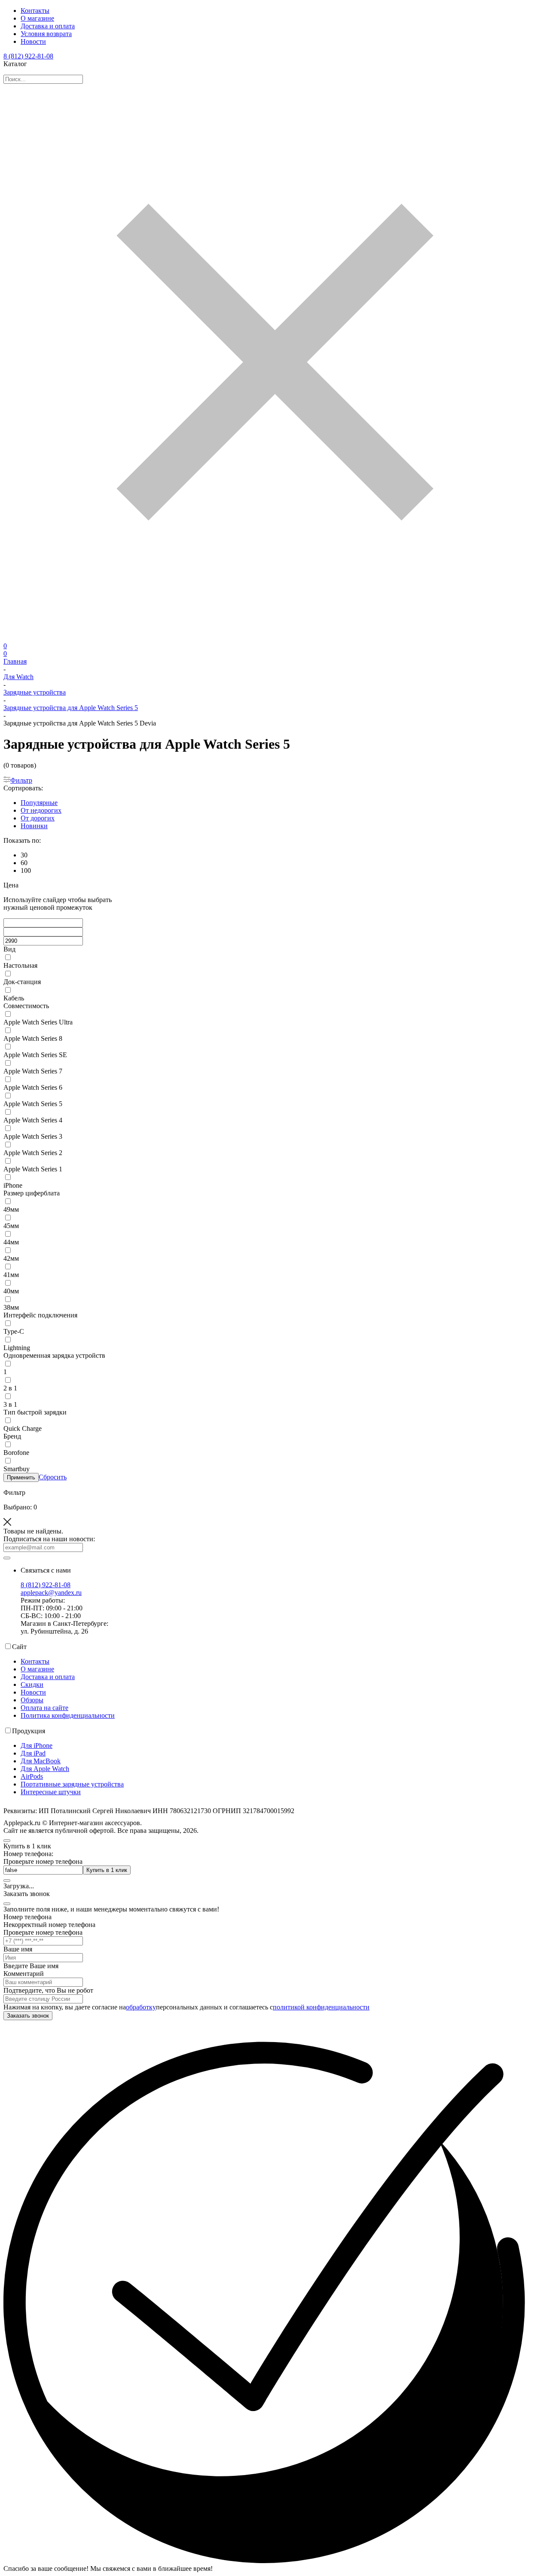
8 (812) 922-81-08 (28, 56)
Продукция (29, 1731)
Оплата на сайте (44, 1708)
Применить (21, 1477)
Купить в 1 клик (107, 1870)
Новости (33, 41)
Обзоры (32, 1700)
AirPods (32, 1776)
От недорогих (41, 810)
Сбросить (53, 1477)
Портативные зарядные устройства (72, 1784)
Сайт (19, 1647)
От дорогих (38, 818)
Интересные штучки (51, 1792)
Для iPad (33, 1753)
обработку (141, 2007)
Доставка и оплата (48, 26)
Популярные (39, 803)
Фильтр (21, 780)
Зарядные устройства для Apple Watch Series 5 (71, 708)
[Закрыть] (7, 1904)
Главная (15, 661)
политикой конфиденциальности (321, 2007)
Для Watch (18, 677)
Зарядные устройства (35, 692)
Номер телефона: (28, 1854)
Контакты (35, 11)
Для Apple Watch (45, 1769)
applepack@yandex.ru (51, 1593)
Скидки (32, 1684)
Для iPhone (37, 1745)
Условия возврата (46, 34)
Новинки (34, 826)
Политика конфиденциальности (68, 1715)
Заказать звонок (28, 2016)
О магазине (37, 18)
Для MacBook (41, 1761)
